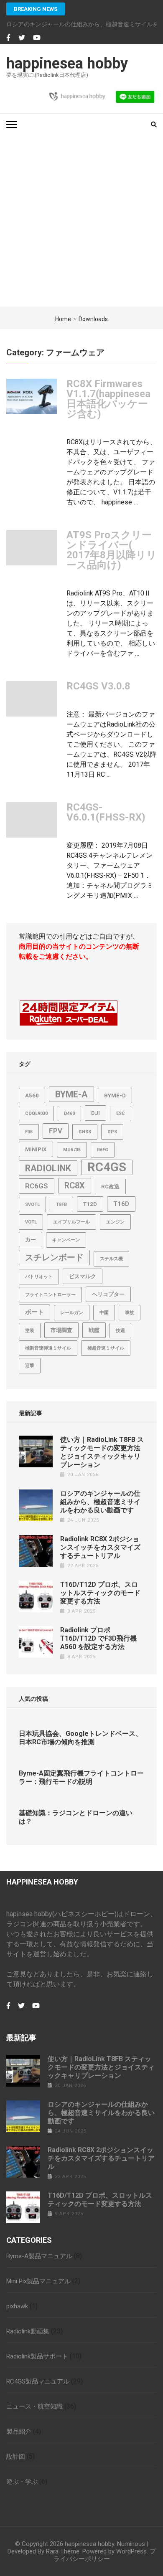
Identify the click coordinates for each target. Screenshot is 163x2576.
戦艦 (94, 1330)
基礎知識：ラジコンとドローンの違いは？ (76, 1817)
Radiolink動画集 (28, 2331)
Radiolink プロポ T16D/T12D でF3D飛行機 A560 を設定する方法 (98, 1638)
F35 (29, 1132)
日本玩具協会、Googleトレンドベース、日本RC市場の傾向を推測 (80, 1738)
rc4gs (107, 1167)
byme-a (71, 1094)
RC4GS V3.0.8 (98, 686)
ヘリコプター (108, 1294)
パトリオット (39, 1277)
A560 (32, 1095)
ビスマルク (83, 1276)
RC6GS (37, 1186)
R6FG (103, 1150)
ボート (34, 1312)
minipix (36, 1149)
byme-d (115, 1095)
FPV (56, 1131)
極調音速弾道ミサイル (48, 1348)
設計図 (16, 2457)
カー (31, 1240)
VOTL (31, 1222)
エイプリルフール (71, 1222)
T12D (90, 1204)
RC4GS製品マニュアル (38, 2381)
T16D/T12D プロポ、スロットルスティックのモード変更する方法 (100, 1593)
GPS (112, 1132)
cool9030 (36, 1113)
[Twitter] (22, 38)
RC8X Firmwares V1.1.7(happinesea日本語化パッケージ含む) (108, 399)
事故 (130, 1313)
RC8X (75, 1186)
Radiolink (48, 1168)
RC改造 (110, 1187)
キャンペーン (66, 1240)
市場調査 (61, 1330)
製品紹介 (19, 2432)
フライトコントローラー (50, 1295)
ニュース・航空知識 (34, 2406)
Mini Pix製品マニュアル (38, 2281)
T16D (121, 1204)
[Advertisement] (81, 221)
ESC (121, 1113)
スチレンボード (54, 1258)
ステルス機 (111, 1259)
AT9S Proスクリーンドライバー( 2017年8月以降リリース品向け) (112, 550)
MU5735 (72, 1150)
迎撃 (30, 1366)
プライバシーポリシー (105, 2555)
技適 (120, 1331)
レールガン (72, 1313)
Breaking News (36, 9)
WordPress (131, 2551)
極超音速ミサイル (106, 1348)
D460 (69, 1113)
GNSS (85, 1132)
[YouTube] (37, 38)
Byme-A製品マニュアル (39, 2256)
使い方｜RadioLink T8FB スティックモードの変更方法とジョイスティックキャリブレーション (102, 1452)
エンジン (115, 1222)
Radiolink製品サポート (37, 2356)
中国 (104, 1313)
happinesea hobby (67, 63)
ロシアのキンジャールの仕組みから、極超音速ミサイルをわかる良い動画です (100, 1502)
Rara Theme (63, 2551)
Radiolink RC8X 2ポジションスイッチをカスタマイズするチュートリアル (100, 1547)
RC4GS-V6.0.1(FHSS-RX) (106, 812)
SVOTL (32, 1204)
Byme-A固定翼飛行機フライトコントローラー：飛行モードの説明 (81, 1777)
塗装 (30, 1331)
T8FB (61, 1204)
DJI (96, 1113)
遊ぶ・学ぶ (22, 2482)
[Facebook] (8, 38)
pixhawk (17, 2306)
